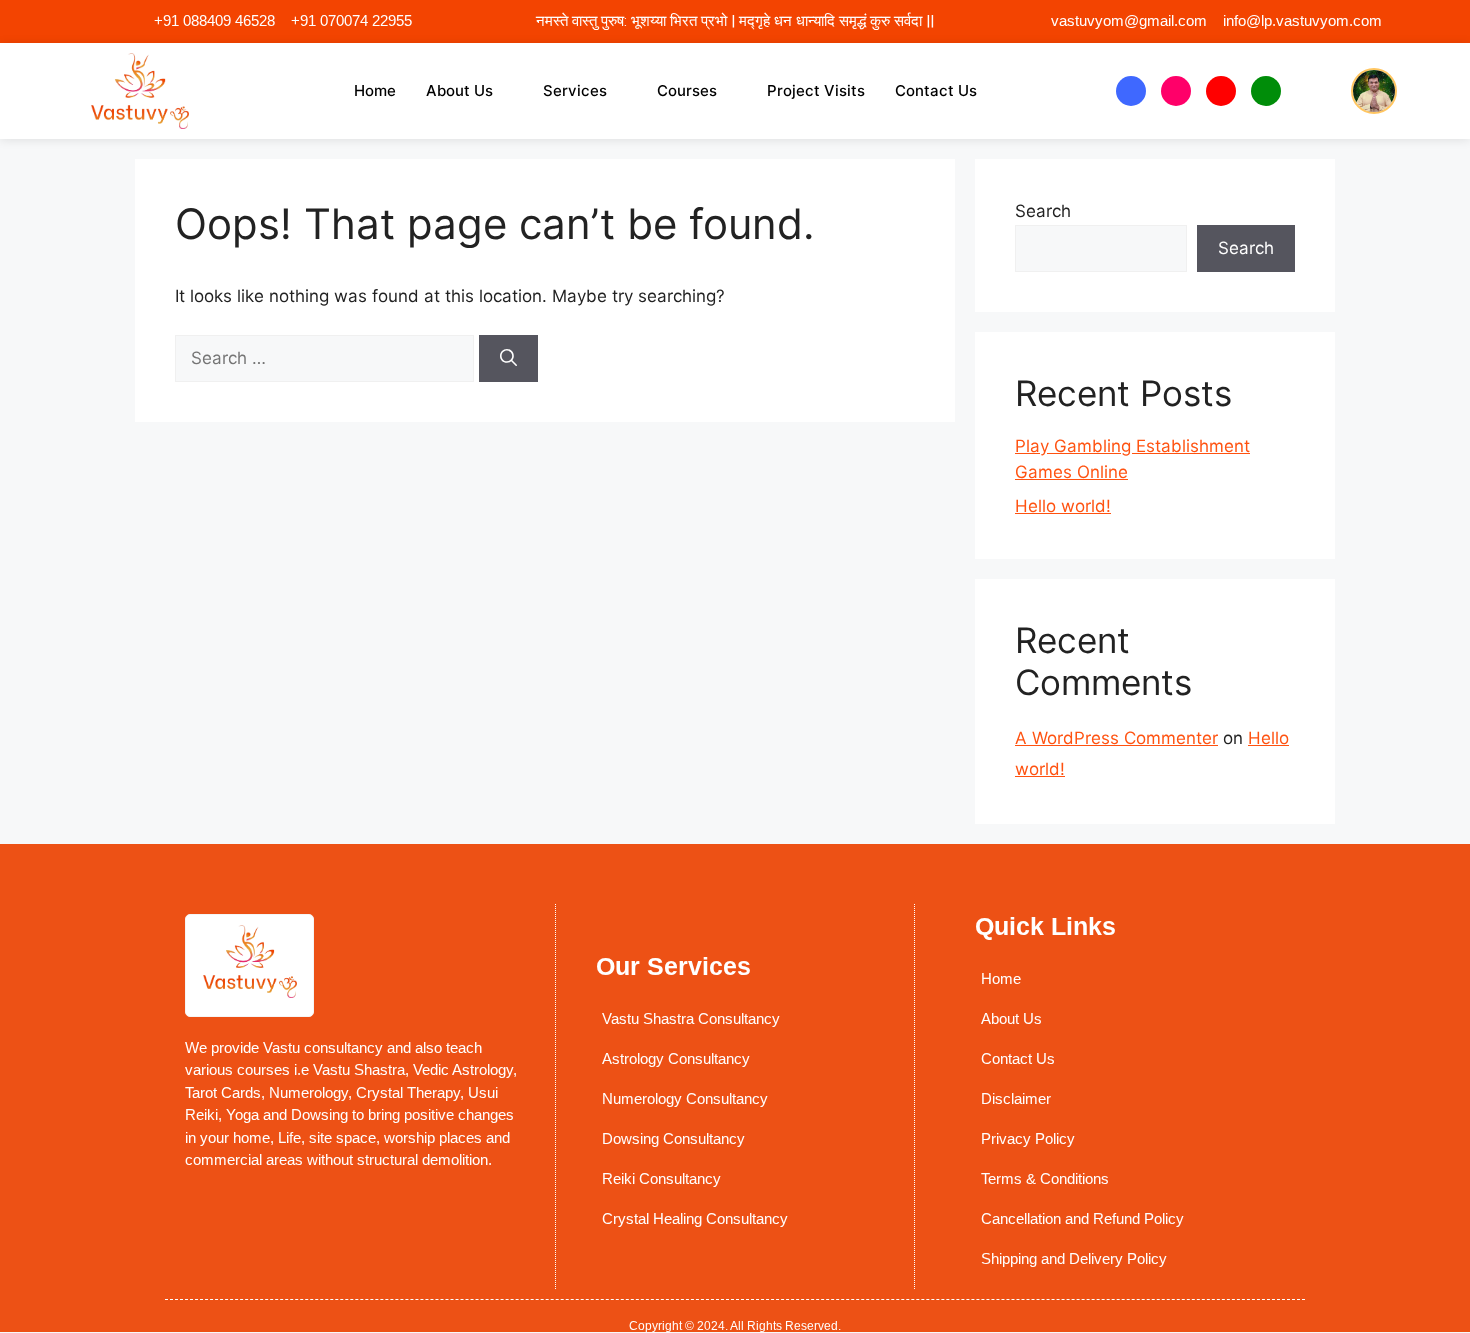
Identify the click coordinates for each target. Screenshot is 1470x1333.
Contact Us (936, 90)
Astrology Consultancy (676, 1058)
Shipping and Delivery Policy (1074, 1258)
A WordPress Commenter (1116, 738)
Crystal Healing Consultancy (695, 1218)
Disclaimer (1016, 1098)
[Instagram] (1176, 91)
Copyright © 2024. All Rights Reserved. (735, 1326)
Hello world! (1063, 506)
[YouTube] (1221, 91)
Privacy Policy (1028, 1138)
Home (375, 90)
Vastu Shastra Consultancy (691, 1018)
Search (1043, 211)
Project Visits (816, 90)
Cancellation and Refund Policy (1082, 1218)
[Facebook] (1131, 91)
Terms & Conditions (1045, 1178)
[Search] (508, 359)
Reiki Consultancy (661, 1178)
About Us (459, 90)
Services (575, 90)
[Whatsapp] (1266, 91)
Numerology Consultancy (685, 1098)
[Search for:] (327, 358)
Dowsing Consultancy (673, 1138)
